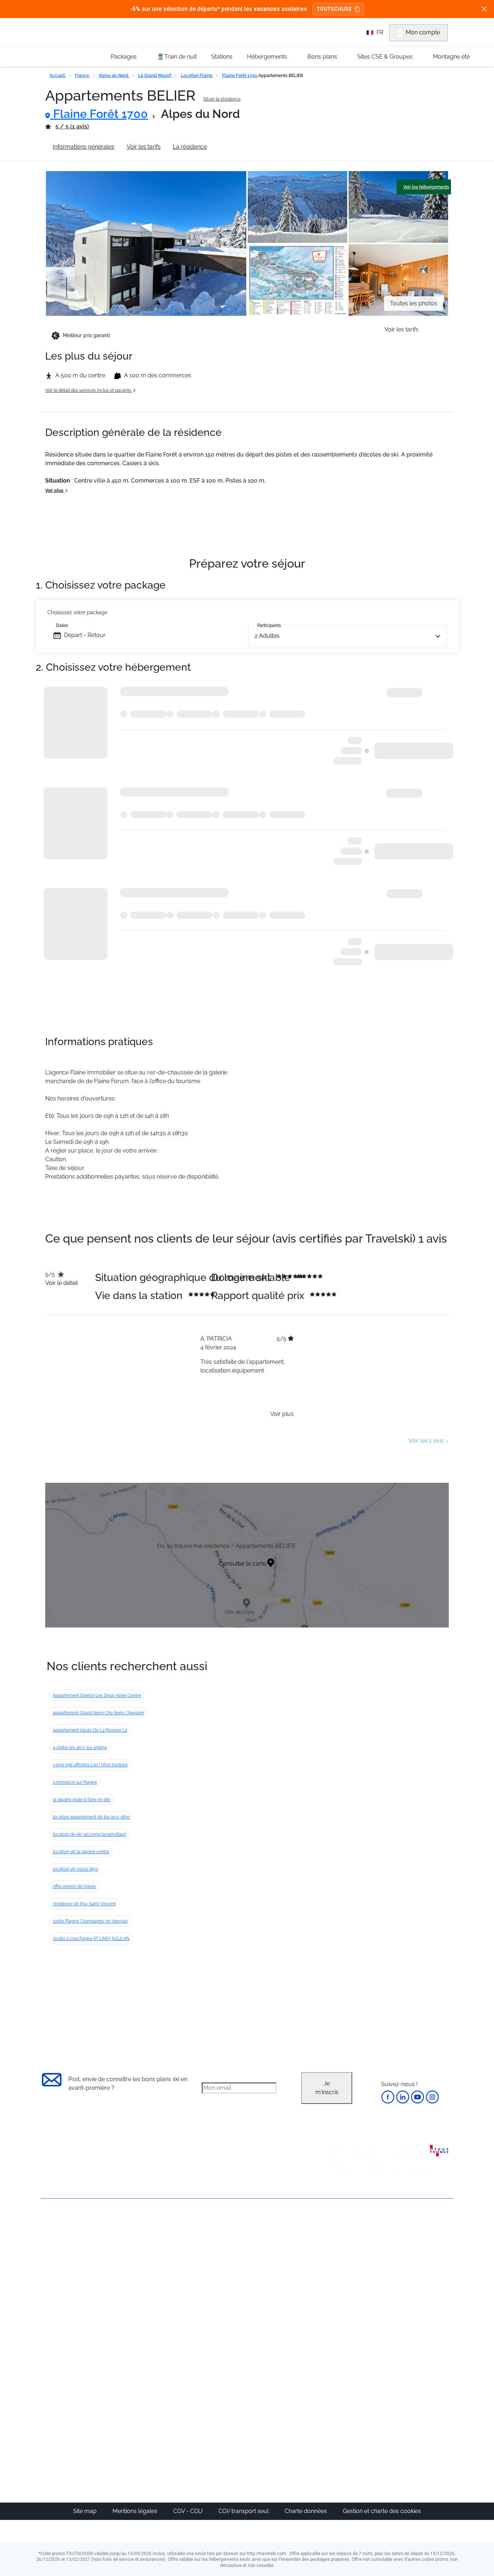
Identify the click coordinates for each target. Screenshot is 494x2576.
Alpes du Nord (114, 76)
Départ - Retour (85, 635)
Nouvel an (347, 2250)
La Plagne (280, 2276)
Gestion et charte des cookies (382, 2511)
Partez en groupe (223, 2250)
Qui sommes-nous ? (68, 2237)
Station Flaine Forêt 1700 (252, 147)
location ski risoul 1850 (75, 1869)
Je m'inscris (327, 2088)
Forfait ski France (423, 2328)
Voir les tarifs (144, 147)
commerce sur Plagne (75, 1782)
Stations (222, 57)
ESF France (416, 2337)
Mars (340, 2285)
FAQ (46, 2261)
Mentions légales (136, 2511)
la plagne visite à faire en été (82, 1800)
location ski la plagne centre (81, 1852)
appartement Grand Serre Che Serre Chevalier (99, 1713)
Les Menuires (284, 2294)
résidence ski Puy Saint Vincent (84, 1904)
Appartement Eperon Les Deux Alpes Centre (97, 1696)
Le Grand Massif (155, 76)
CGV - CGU (189, 2511)
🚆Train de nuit (177, 57)
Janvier (343, 2259)
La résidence (190, 147)
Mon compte (423, 32)
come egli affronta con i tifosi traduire (90, 1765)
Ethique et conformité (70, 2274)
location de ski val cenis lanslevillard (89, 1834)
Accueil (58, 76)
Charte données (306, 2511)
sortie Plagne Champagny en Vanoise (90, 1921)
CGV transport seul (244, 2511)
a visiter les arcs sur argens (80, 1748)
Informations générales (84, 147)
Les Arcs (278, 2285)
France (82, 76)
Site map (86, 2511)
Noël (340, 2242)
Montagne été (451, 57)
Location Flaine (197, 76)
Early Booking (151, 2276)
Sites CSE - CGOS (223, 2259)
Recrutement (58, 2249)
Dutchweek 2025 (289, 2418)
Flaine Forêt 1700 (240, 76)
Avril (339, 2294)
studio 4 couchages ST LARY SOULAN (91, 1939)
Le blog (210, 2383)
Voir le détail (61, 1283)
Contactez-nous (62, 2225)
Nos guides (215, 2392)
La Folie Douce (286, 2427)
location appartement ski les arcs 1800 (91, 1817)
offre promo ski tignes (74, 1887)
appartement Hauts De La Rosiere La (90, 1730)
